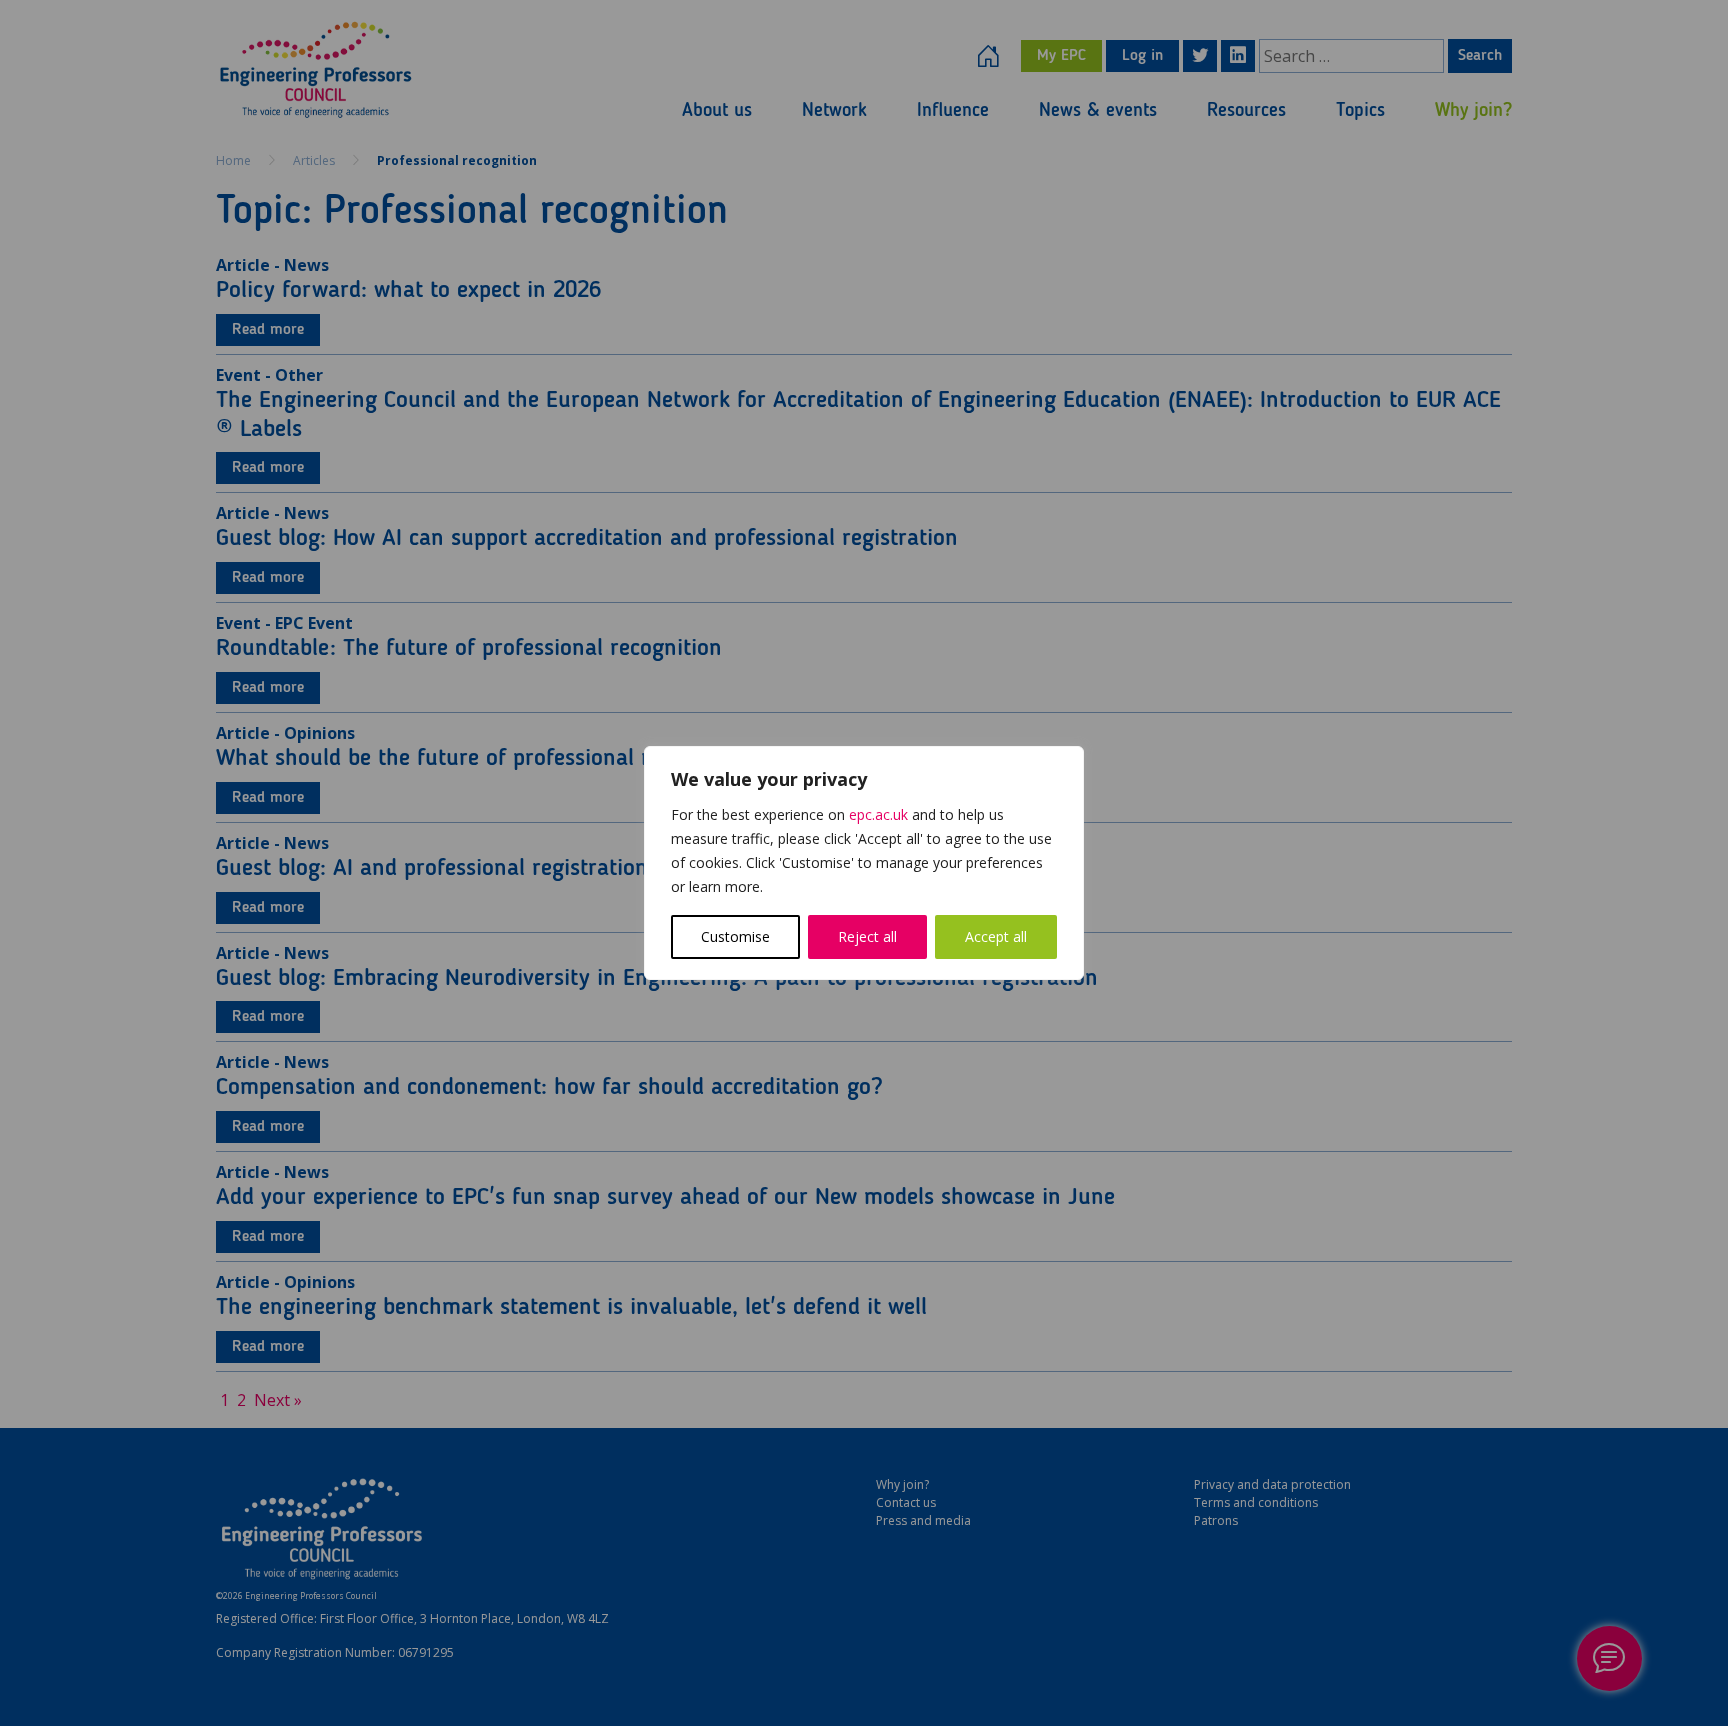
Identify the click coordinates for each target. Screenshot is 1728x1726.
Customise (735, 936)
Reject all (867, 936)
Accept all (996, 936)
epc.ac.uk (878, 814)
